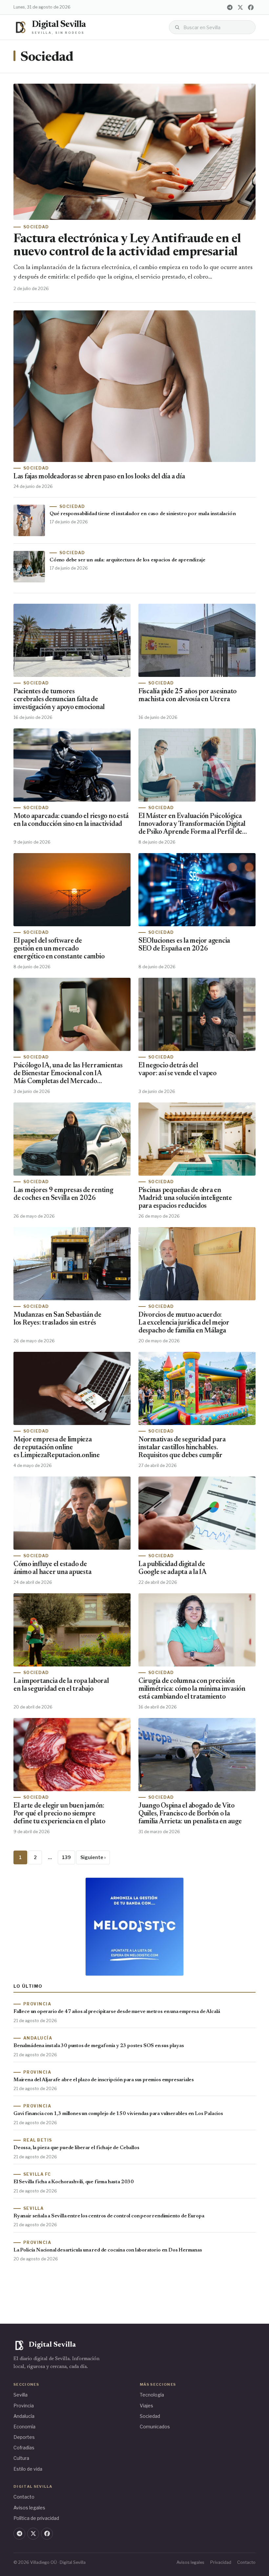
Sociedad (150, 2416)
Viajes (146, 2406)
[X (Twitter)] (240, 7)
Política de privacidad (36, 2518)
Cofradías (24, 2448)
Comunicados (155, 2427)
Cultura (21, 2458)
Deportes (24, 2437)
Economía (24, 2427)
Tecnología (152, 2395)
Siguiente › (93, 1857)
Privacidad (221, 2562)
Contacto (24, 2497)
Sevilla (21, 2395)
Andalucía (24, 2416)
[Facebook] (251, 7)
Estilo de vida (28, 2469)
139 (66, 1857)
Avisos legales (29, 2508)
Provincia (24, 2406)
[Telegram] (230, 7)
